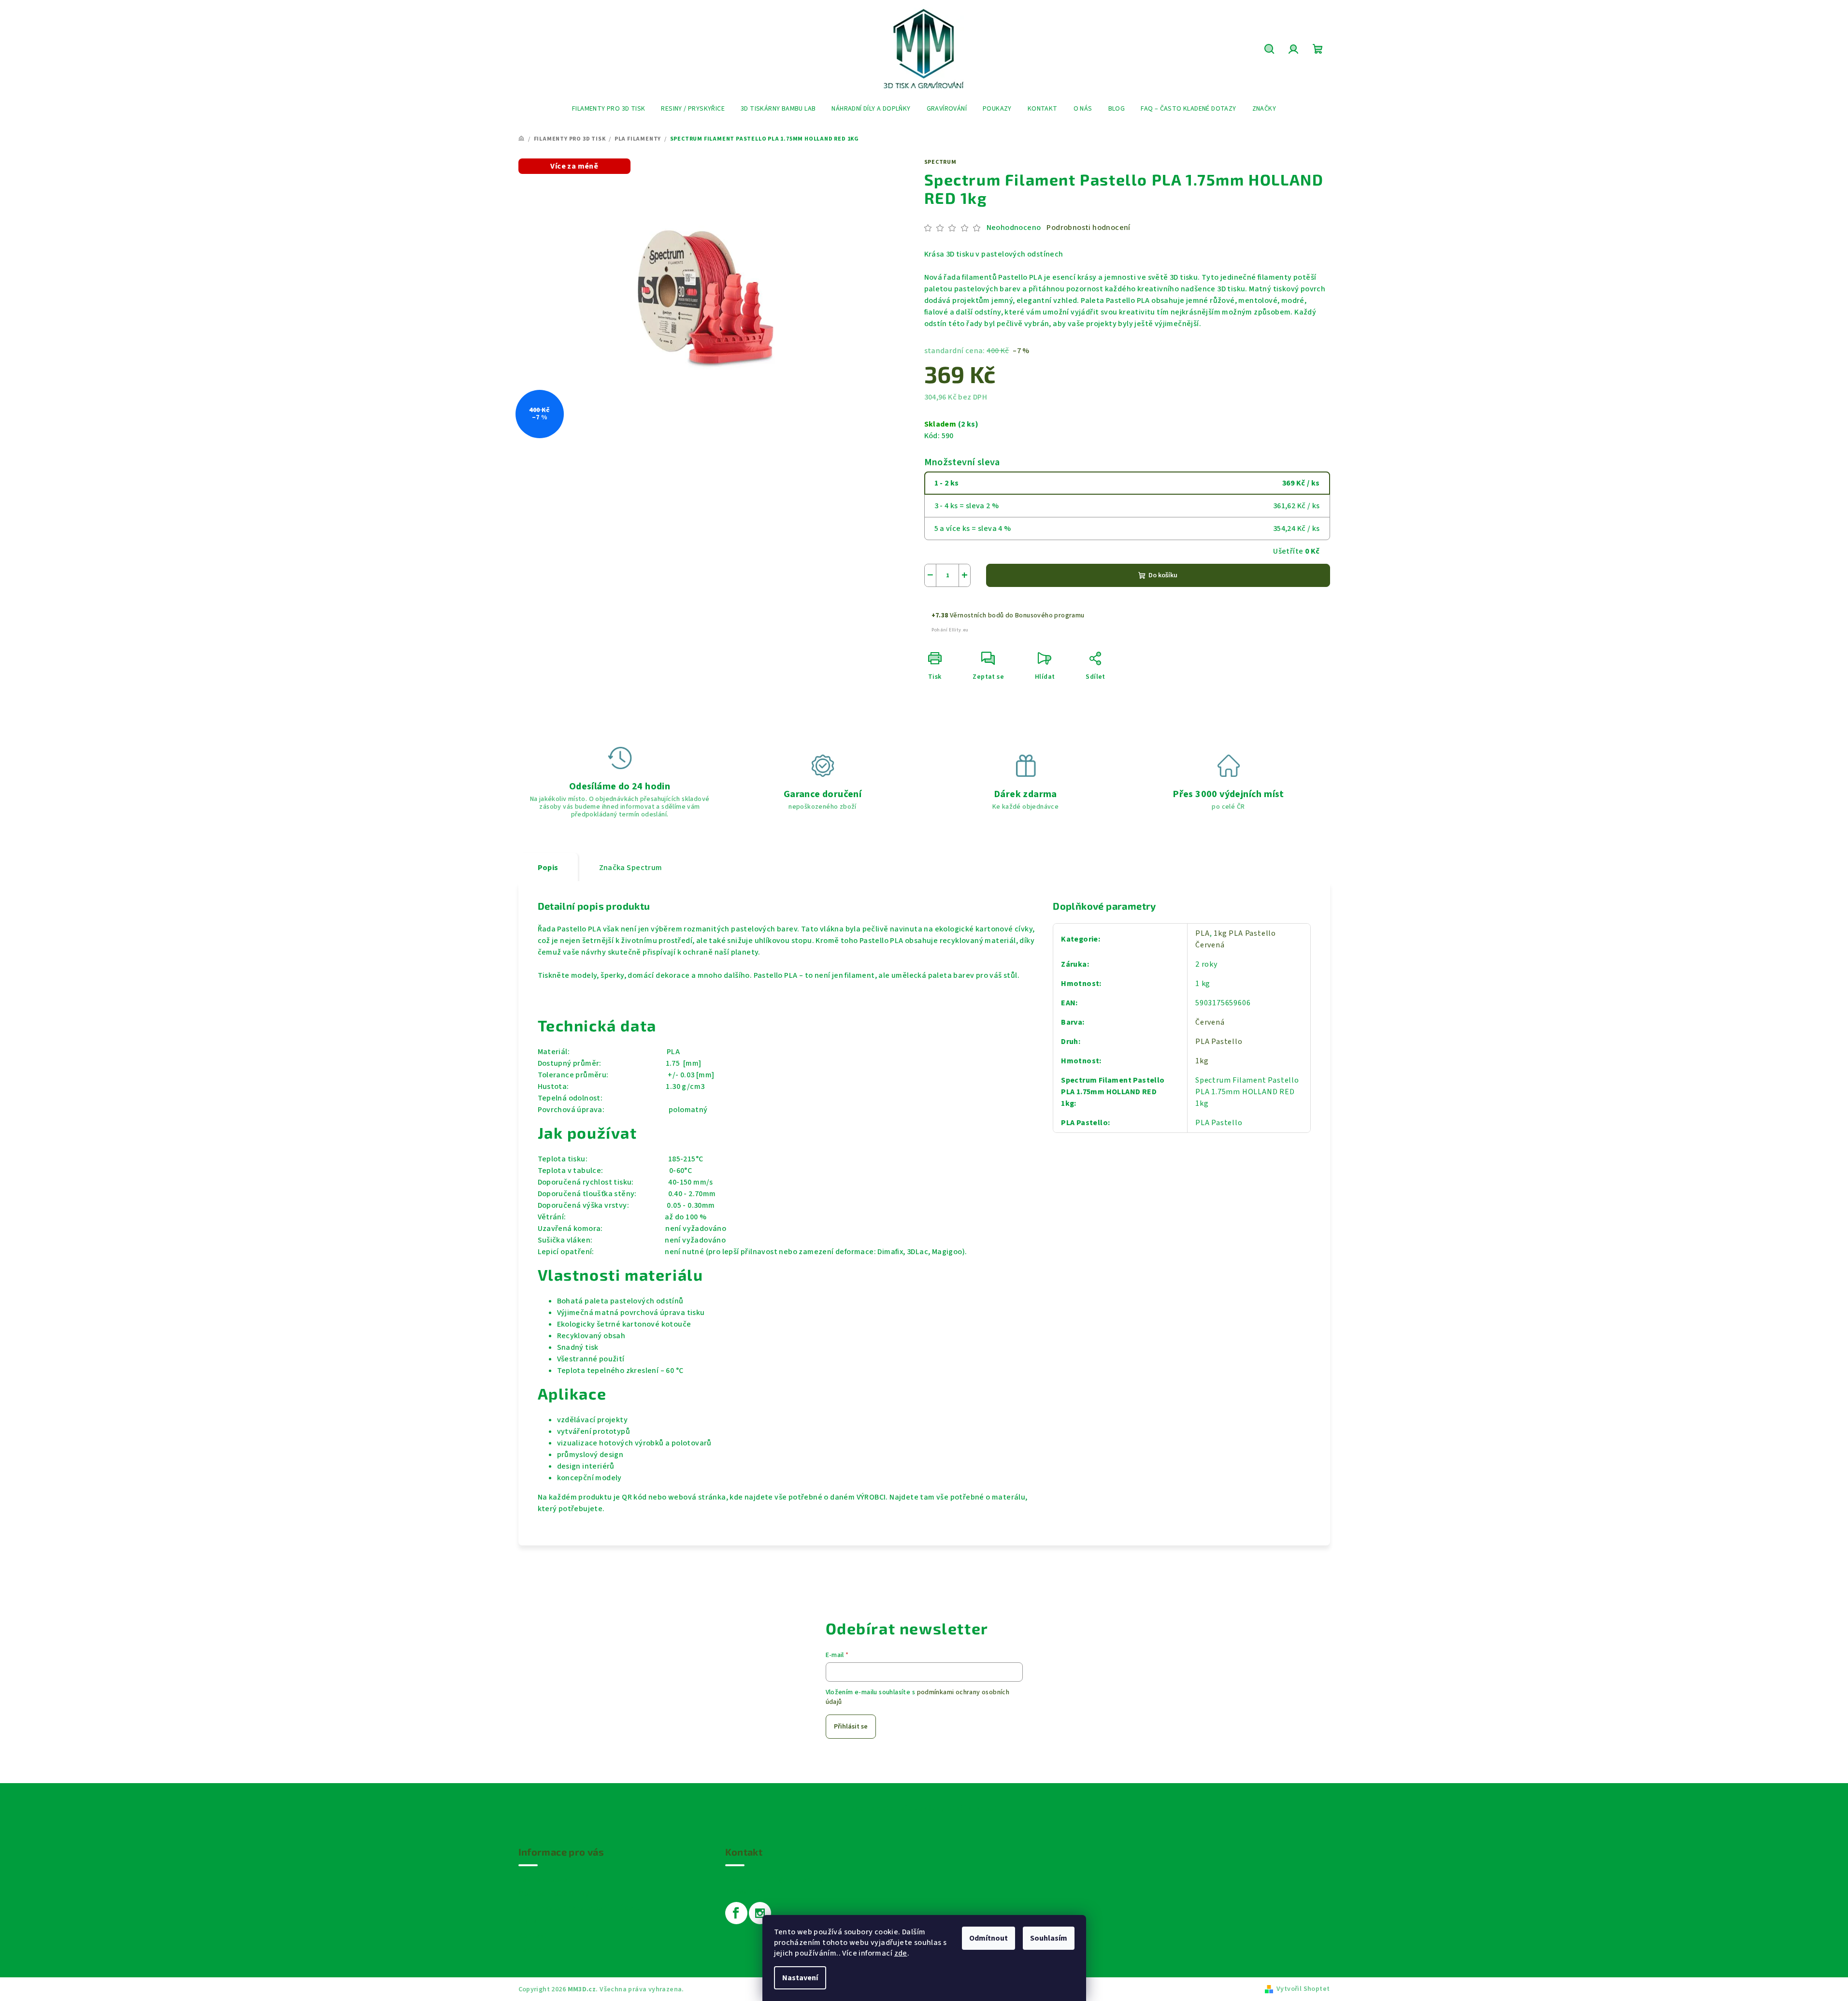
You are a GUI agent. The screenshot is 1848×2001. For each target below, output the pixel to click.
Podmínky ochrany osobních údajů (579, 1908)
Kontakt (533, 1936)
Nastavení (800, 1978)
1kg (1202, 1061)
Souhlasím (1049, 1938)
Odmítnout (988, 1938)
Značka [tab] (631, 868)
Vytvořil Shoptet (1303, 1989)
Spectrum (940, 162)
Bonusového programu (1050, 615)
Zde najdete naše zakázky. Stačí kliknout (924, 1808)
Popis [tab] (548, 868)
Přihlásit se (851, 1727)
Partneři (533, 1950)
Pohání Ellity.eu (950, 630)
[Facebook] (736, 1913)
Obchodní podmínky (554, 1894)
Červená (1210, 1022)
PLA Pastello (1219, 1042)
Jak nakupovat (545, 1880)
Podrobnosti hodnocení (1088, 228)
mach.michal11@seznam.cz (774, 1880)
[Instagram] (760, 1913)
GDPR (528, 1922)
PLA (1202, 933)
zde (901, 1953)
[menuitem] (609, 109)
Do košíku (1163, 575)
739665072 (744, 1891)
